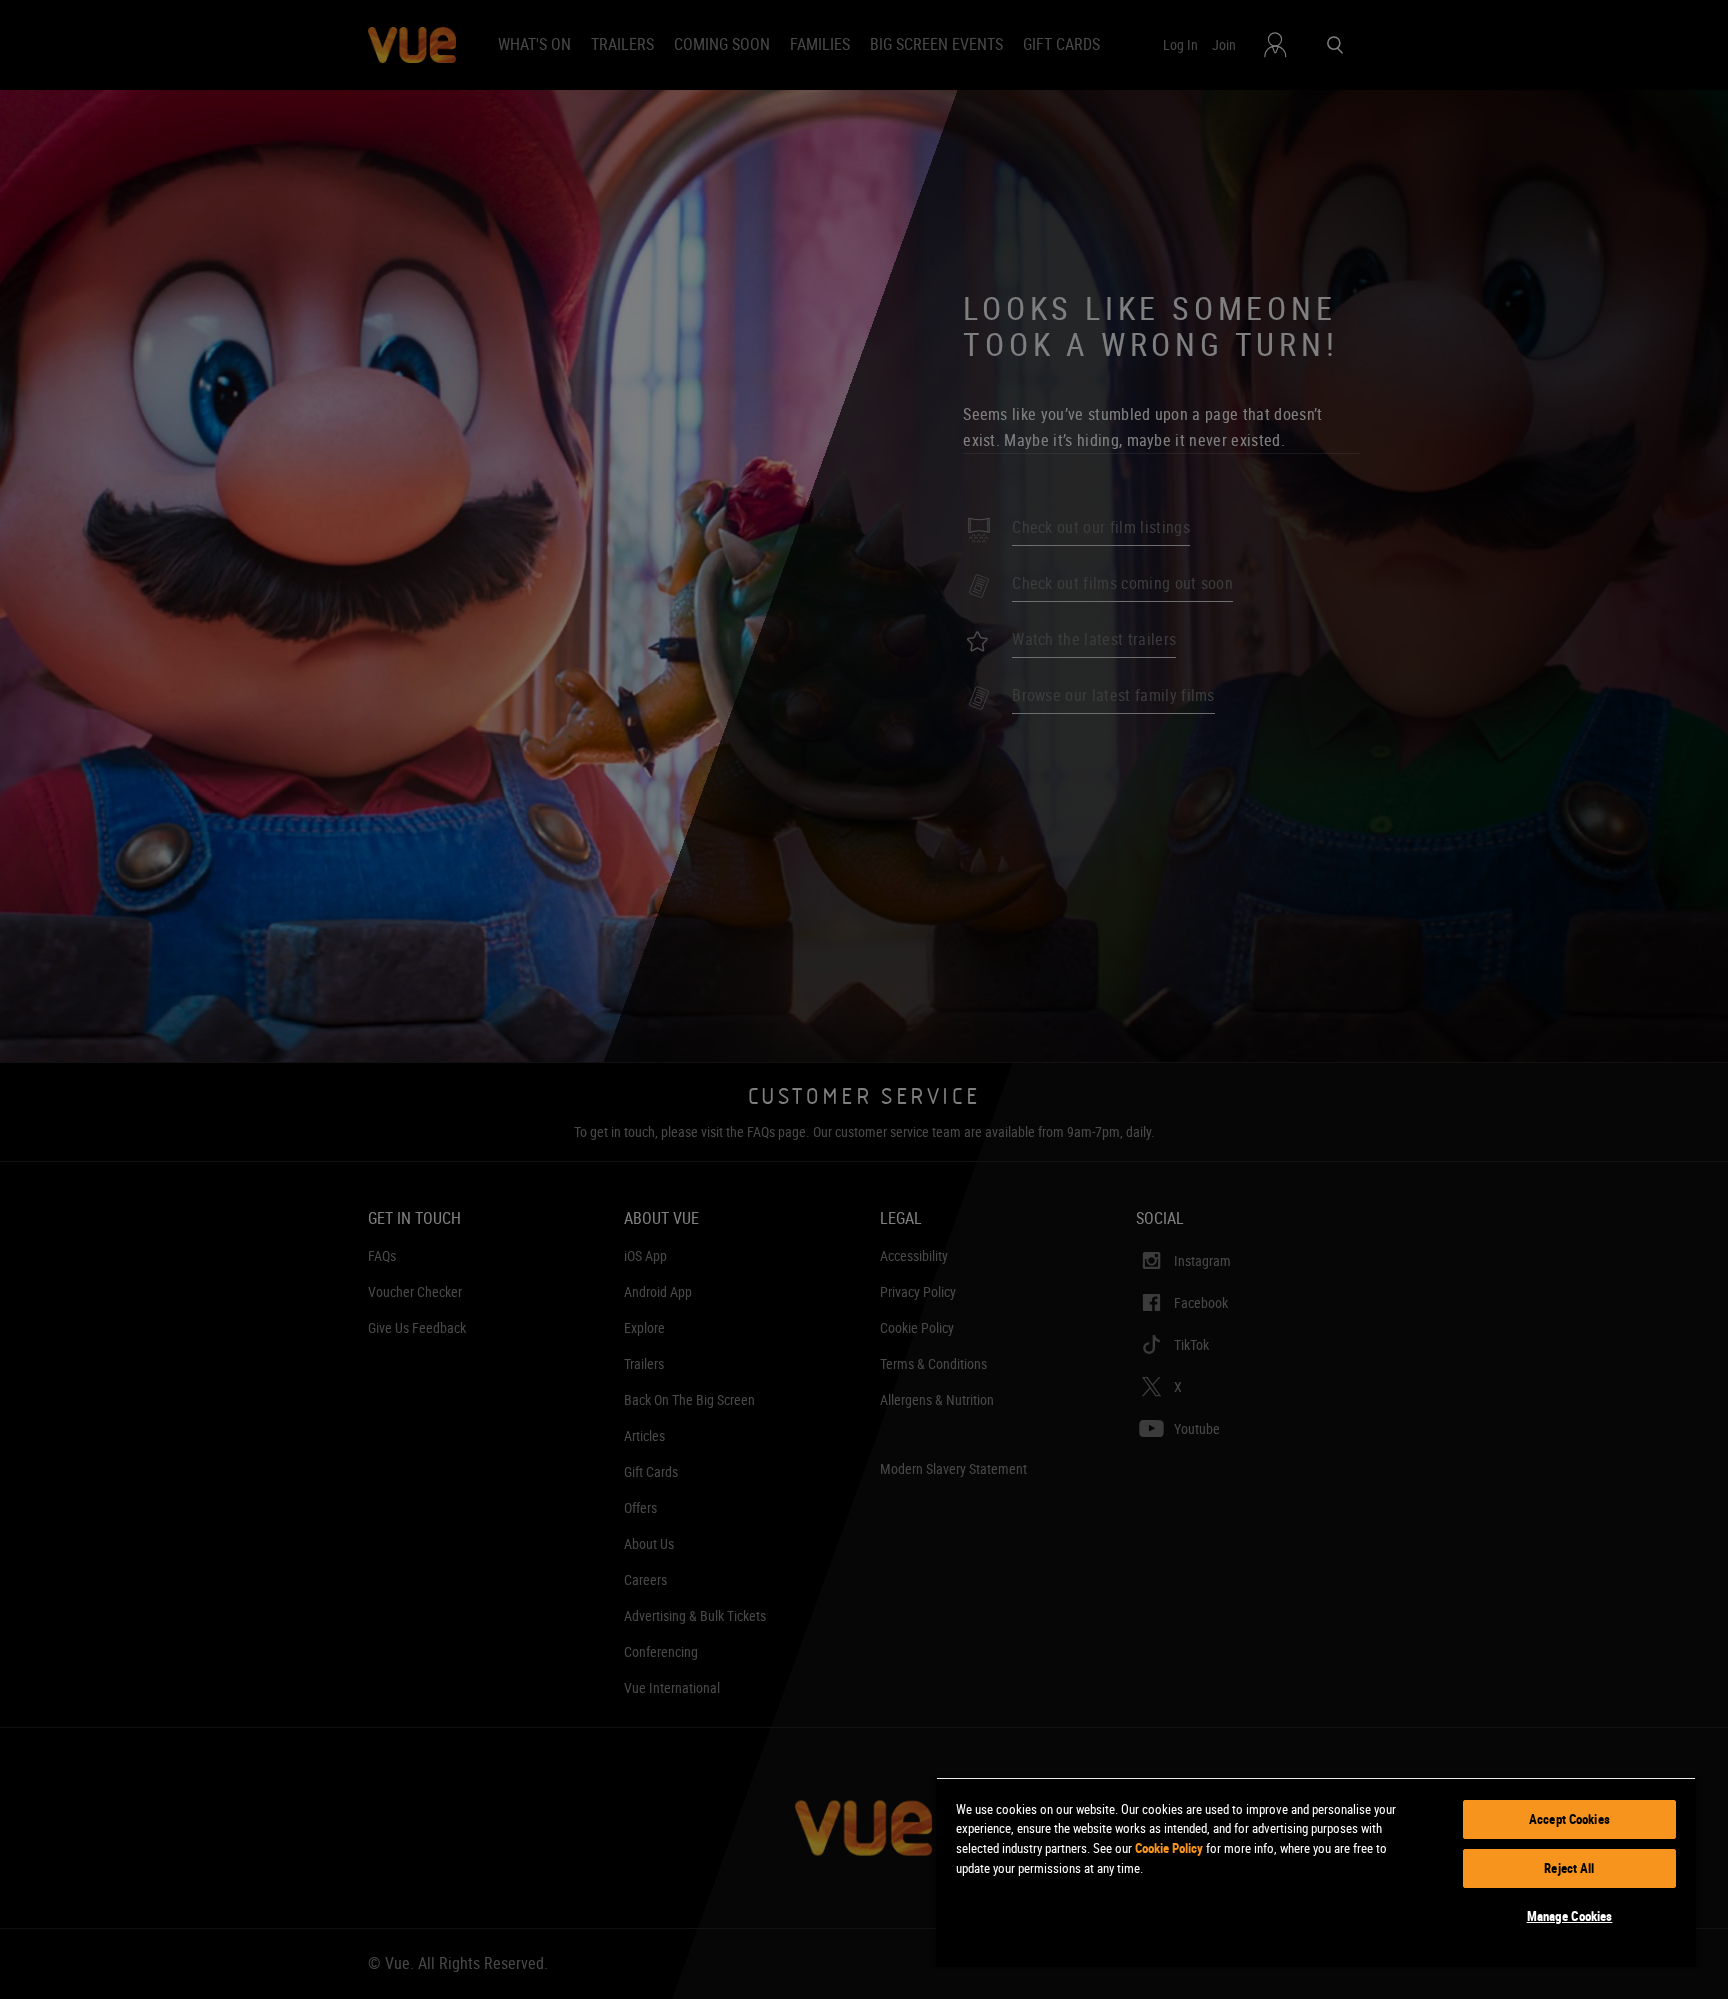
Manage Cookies (1570, 1916)
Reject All (1569, 1868)
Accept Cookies (1569, 1819)
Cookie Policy (1169, 1848)
